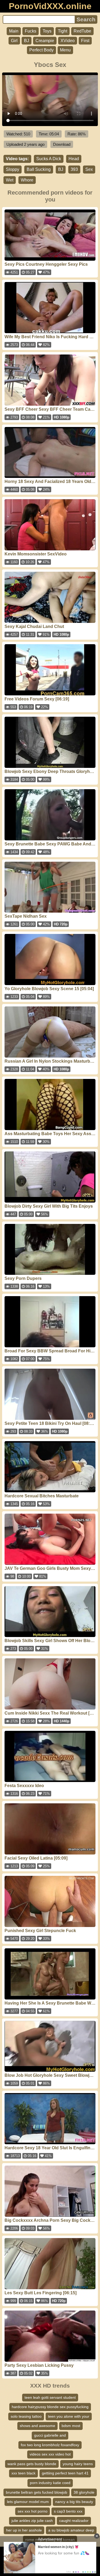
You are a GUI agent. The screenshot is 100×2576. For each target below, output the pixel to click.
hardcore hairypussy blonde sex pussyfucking (50, 2407)
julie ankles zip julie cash (32, 2521)
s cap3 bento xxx (68, 2511)
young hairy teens (78, 2464)
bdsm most (71, 2426)
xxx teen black (23, 2473)
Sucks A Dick (49, 159)
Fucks (31, 31)
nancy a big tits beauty (74, 2502)
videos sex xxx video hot (50, 2454)
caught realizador (74, 2521)
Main (14, 31)
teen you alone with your (69, 2416)
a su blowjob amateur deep (71, 2530)
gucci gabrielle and (50, 2435)
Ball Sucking (39, 169)
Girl (14, 41)
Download (62, 144)
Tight (63, 31)
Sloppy (13, 169)
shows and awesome (37, 2426)
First (85, 41)
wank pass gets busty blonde (32, 2464)
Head (74, 159)
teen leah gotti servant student (50, 2397)
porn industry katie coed (50, 2483)
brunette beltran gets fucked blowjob (37, 2492)
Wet (10, 180)
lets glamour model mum (28, 2502)
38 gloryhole (84, 2492)
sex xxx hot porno (33, 2511)
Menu (65, 50)
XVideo (68, 41)
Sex (89, 169)
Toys (47, 31)
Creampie (45, 41)
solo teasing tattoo (26, 2416)
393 (74, 169)
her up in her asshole (24, 2530)
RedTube (82, 31)
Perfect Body (41, 50)
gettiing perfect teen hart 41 (65, 2473)
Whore (27, 180)
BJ (27, 41)
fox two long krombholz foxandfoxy (50, 2445)
